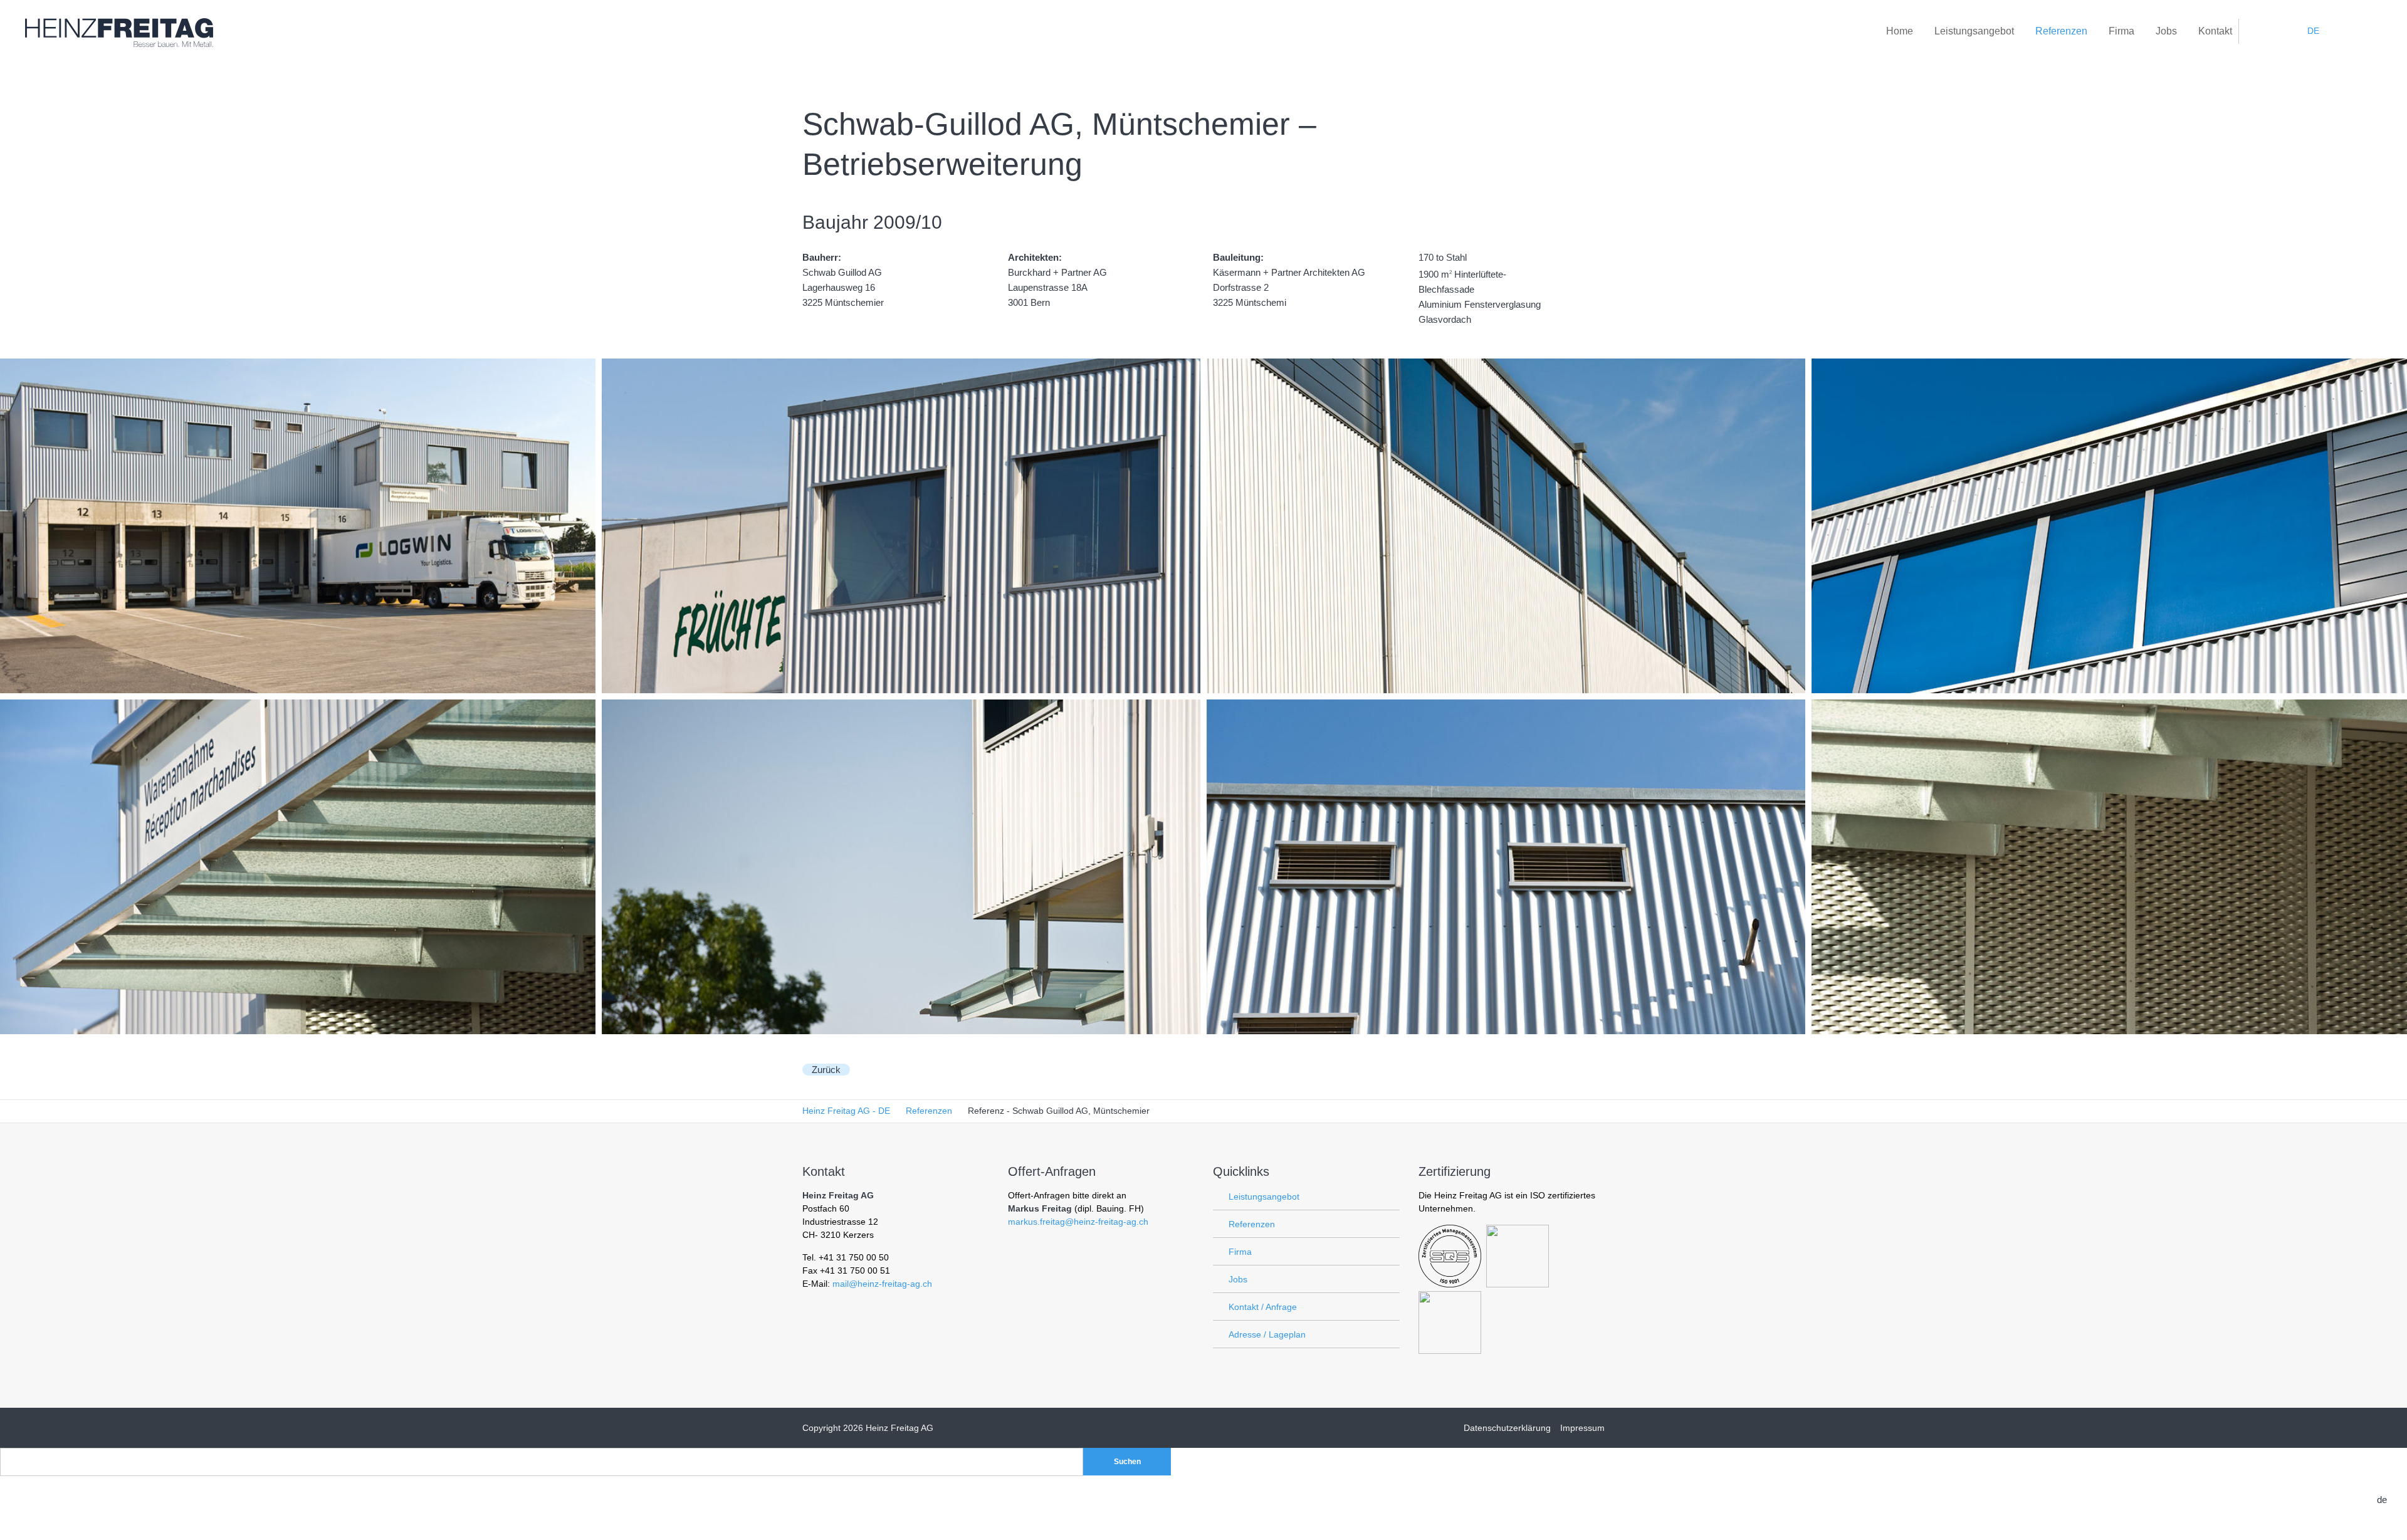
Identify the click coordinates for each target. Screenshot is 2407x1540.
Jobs (1238, 1279)
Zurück (826, 1070)
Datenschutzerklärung (1507, 1428)
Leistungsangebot (1264, 1197)
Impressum (1582, 1428)
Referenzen (1252, 1224)
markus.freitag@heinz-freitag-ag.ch (1078, 1222)
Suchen (1127, 1462)
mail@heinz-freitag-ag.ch (882, 1284)
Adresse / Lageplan (1267, 1334)
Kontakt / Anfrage (1263, 1307)
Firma (1240, 1252)
